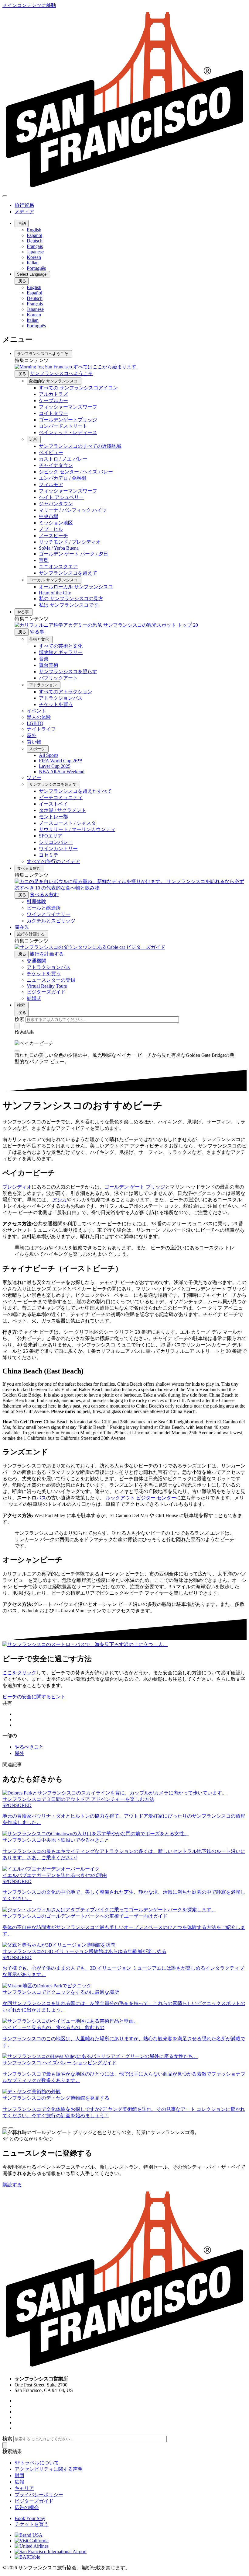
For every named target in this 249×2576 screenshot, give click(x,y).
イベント (36, 711)
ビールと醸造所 (44, 908)
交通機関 (36, 961)
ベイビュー (51, 453)
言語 (22, 223)
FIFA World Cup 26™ (61, 761)
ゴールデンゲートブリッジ (68, 420)
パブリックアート (58, 678)
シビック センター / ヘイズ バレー (76, 472)
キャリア (24, 2488)
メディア (24, 212)
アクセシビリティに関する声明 (49, 2469)
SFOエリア (51, 836)
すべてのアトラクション (66, 692)
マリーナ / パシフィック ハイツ (73, 510)
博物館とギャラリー (61, 652)
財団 (19, 2475)
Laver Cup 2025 (55, 766)
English (34, 230)
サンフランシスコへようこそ (43, 354)
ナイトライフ (41, 729)
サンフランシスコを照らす (68, 672)
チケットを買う (56, 704)
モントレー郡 (53, 817)
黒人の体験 (39, 717)
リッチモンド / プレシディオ (70, 542)
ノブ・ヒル (51, 529)
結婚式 (34, 998)
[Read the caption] (17, 1051)
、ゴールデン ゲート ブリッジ (132, 1187)
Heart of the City (55, 593)
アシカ (60, 1200)
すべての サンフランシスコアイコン (78, 388)
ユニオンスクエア (58, 567)
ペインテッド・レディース (68, 432)
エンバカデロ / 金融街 (63, 478)
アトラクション (44, 685)
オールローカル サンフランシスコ (76, 587)
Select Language (32, 274)
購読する (12, 2185)
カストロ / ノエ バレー (63, 459)
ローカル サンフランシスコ (54, 580)
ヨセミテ (49, 855)
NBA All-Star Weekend (62, 772)
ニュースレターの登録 (51, 980)
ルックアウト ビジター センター (141, 1498)
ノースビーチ (53, 536)
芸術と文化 (40, 639)
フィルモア (51, 484)
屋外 (32, 735)
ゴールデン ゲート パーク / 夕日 (73, 554)
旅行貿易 (24, 205)
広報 (19, 2482)
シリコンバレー (56, 842)
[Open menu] (5, 196)
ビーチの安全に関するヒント (34, 1697)
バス (41, 1498)
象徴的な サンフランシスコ (54, 381)
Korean (34, 257)
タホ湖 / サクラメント (63, 810)
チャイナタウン (56, 465)
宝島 (44, 560)
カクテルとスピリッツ (51, 921)
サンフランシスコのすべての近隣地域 (80, 446)
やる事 (24, 612)
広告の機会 (27, 2507)
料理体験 (36, 902)
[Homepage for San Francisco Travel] (124, 189)
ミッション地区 (56, 523)
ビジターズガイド (46, 992)
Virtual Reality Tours (47, 986)
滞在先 (22, 927)
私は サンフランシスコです (69, 605)
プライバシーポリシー (39, 2495)
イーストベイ (53, 804)
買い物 (34, 742)
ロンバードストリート (63, 426)
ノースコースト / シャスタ (67, 823)
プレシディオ (17, 1187)
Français (35, 246)
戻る (22, 281)
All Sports (49, 755)
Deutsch (35, 241)
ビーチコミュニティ (61, 797)
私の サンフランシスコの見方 (71, 599)
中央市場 (49, 516)
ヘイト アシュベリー (61, 497)
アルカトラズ (53, 394)
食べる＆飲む (29, 868)
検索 (22, 1005)
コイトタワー (53, 413)
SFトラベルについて (37, 2463)
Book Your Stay (30, 2518)
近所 (34, 439)
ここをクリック (19, 1673)
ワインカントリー (58, 849)
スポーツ (38, 749)
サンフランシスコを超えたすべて (75, 791)
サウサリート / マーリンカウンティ (77, 829)
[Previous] (5, 2128)
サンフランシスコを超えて (68, 573)
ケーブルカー (53, 400)
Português (36, 268)
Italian (33, 263)
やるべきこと (29, 1747)
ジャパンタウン (56, 504)
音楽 (44, 659)
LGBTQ (35, 723)
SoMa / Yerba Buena (59, 548)
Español (34, 235)
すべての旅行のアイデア (53, 861)
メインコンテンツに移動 (29, 5)
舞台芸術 (49, 665)
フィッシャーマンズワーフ (68, 407)
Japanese (35, 252)
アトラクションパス (61, 698)
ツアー (34, 777)
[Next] (11, 2128)
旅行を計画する (31, 934)
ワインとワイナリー (49, 914)
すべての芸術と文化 (61, 646)
